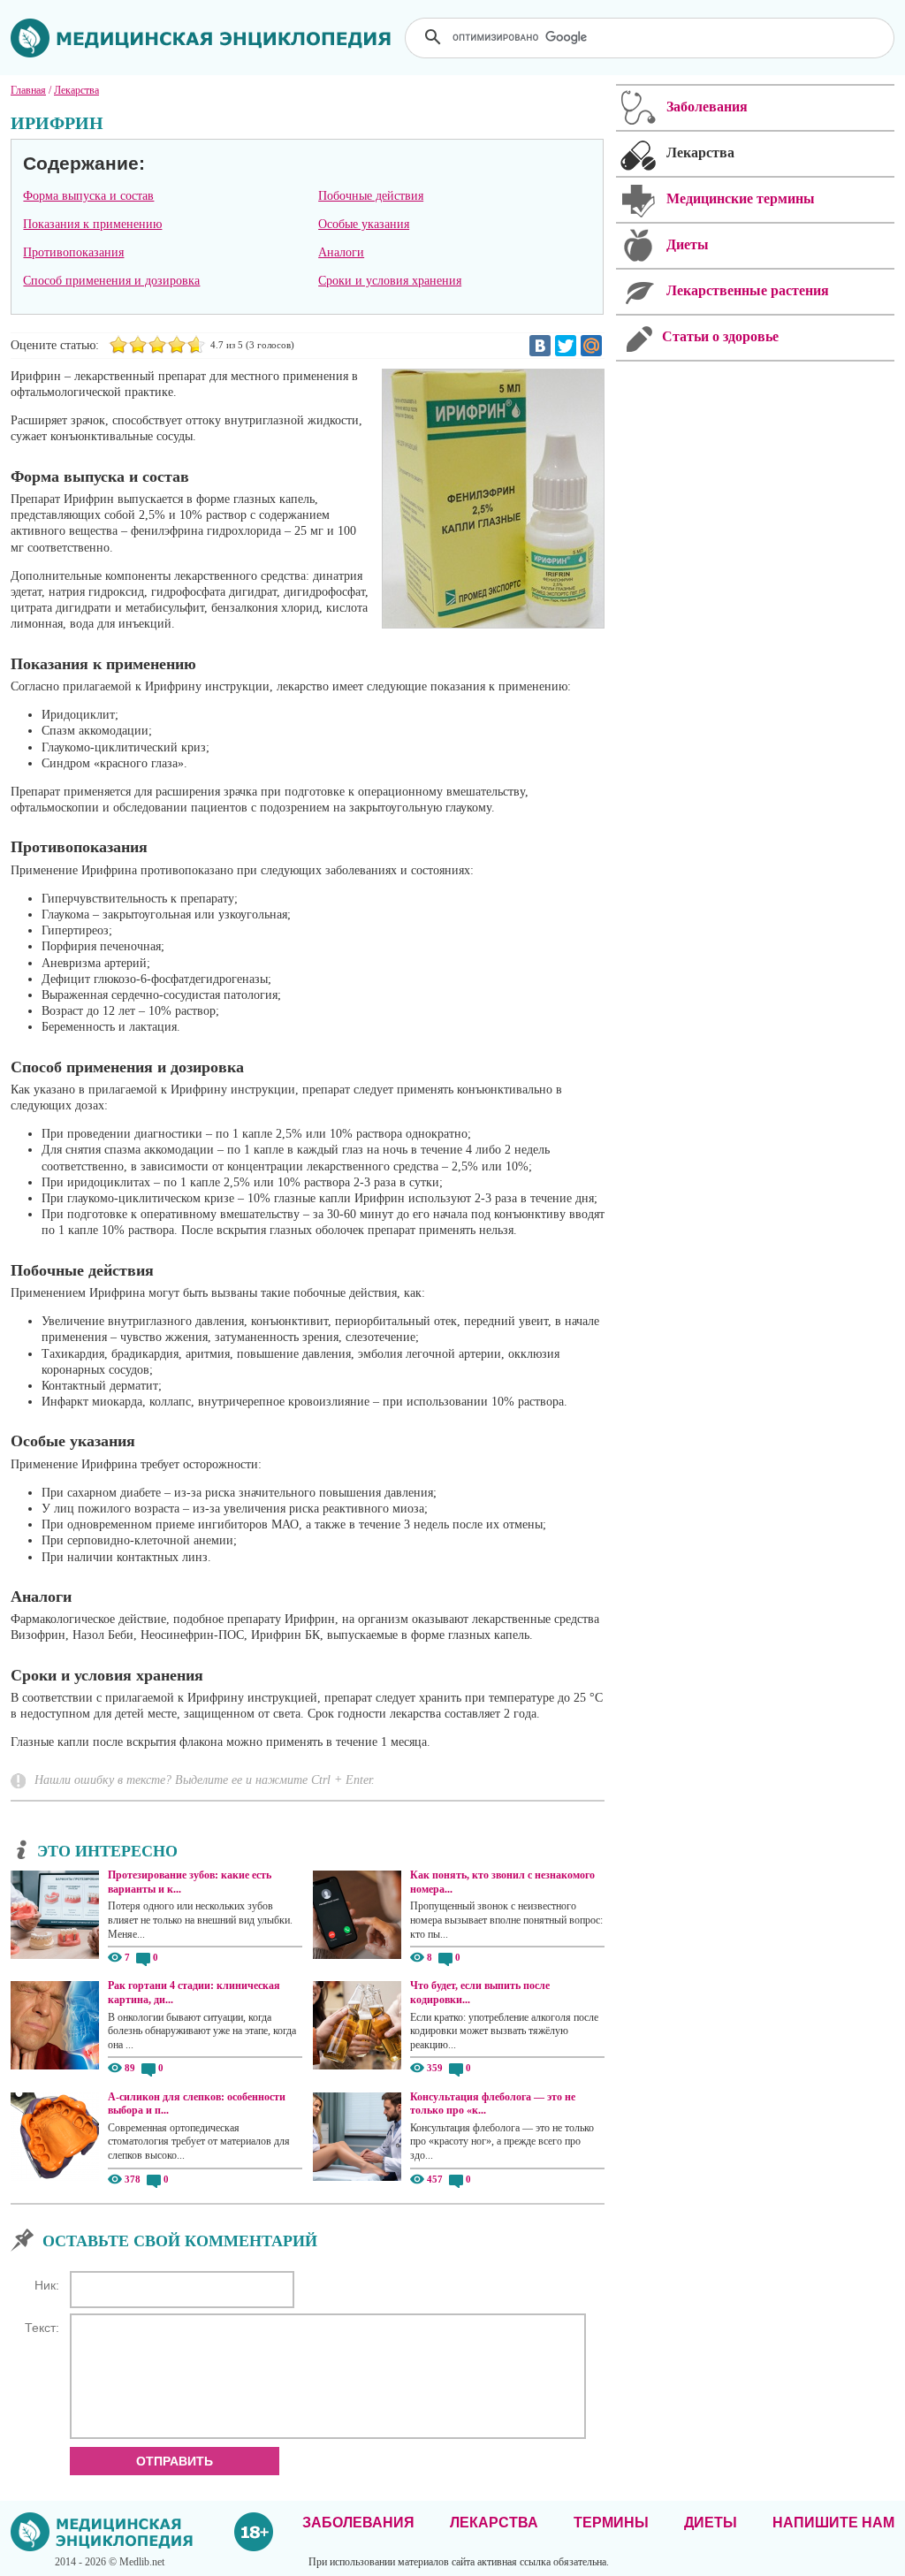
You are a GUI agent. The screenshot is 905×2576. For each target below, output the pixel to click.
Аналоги (341, 252)
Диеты (711, 2523)
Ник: (47, 2285)
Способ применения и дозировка (111, 281)
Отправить (175, 2461)
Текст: (42, 2328)
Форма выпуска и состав (88, 196)
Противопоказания (73, 252)
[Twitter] (566, 346)
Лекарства (494, 2523)
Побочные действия (371, 196)
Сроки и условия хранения (390, 281)
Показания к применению (92, 224)
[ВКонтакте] (540, 346)
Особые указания (364, 224)
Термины (611, 2523)
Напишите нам (833, 2523)
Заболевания (358, 2523)
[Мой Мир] (591, 346)
